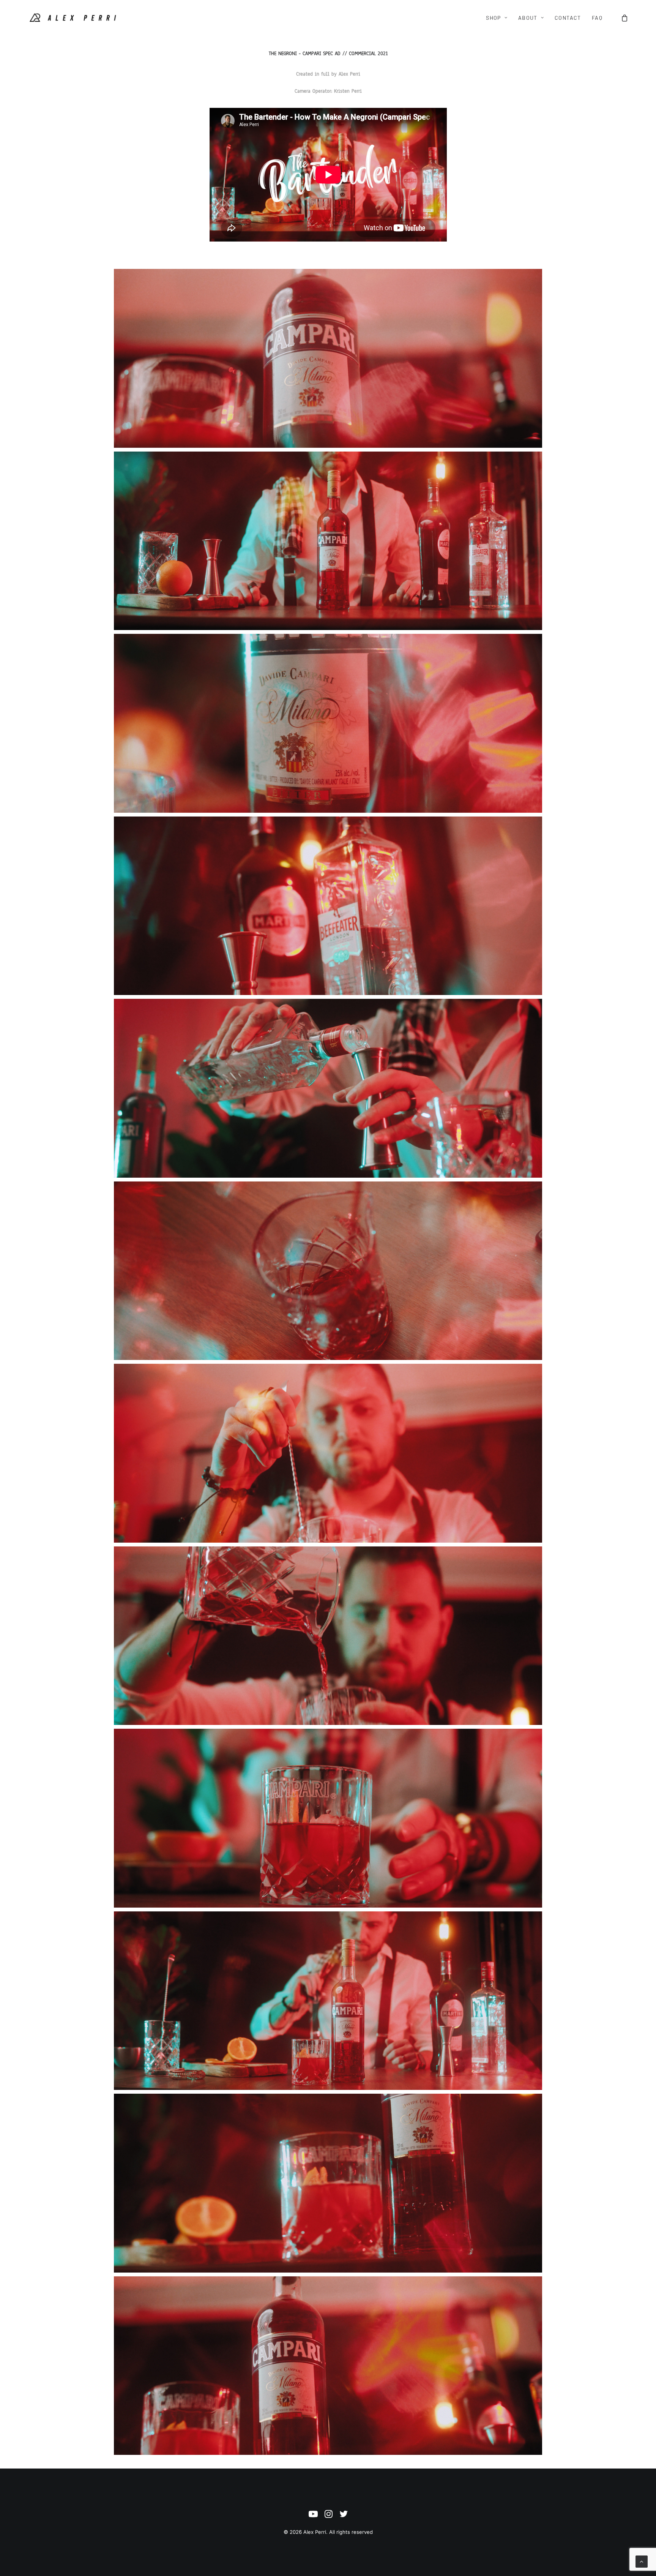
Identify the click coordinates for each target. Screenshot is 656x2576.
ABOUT (528, 18)
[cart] (625, 18)
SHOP (494, 18)
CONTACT (568, 18)
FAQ (597, 18)
